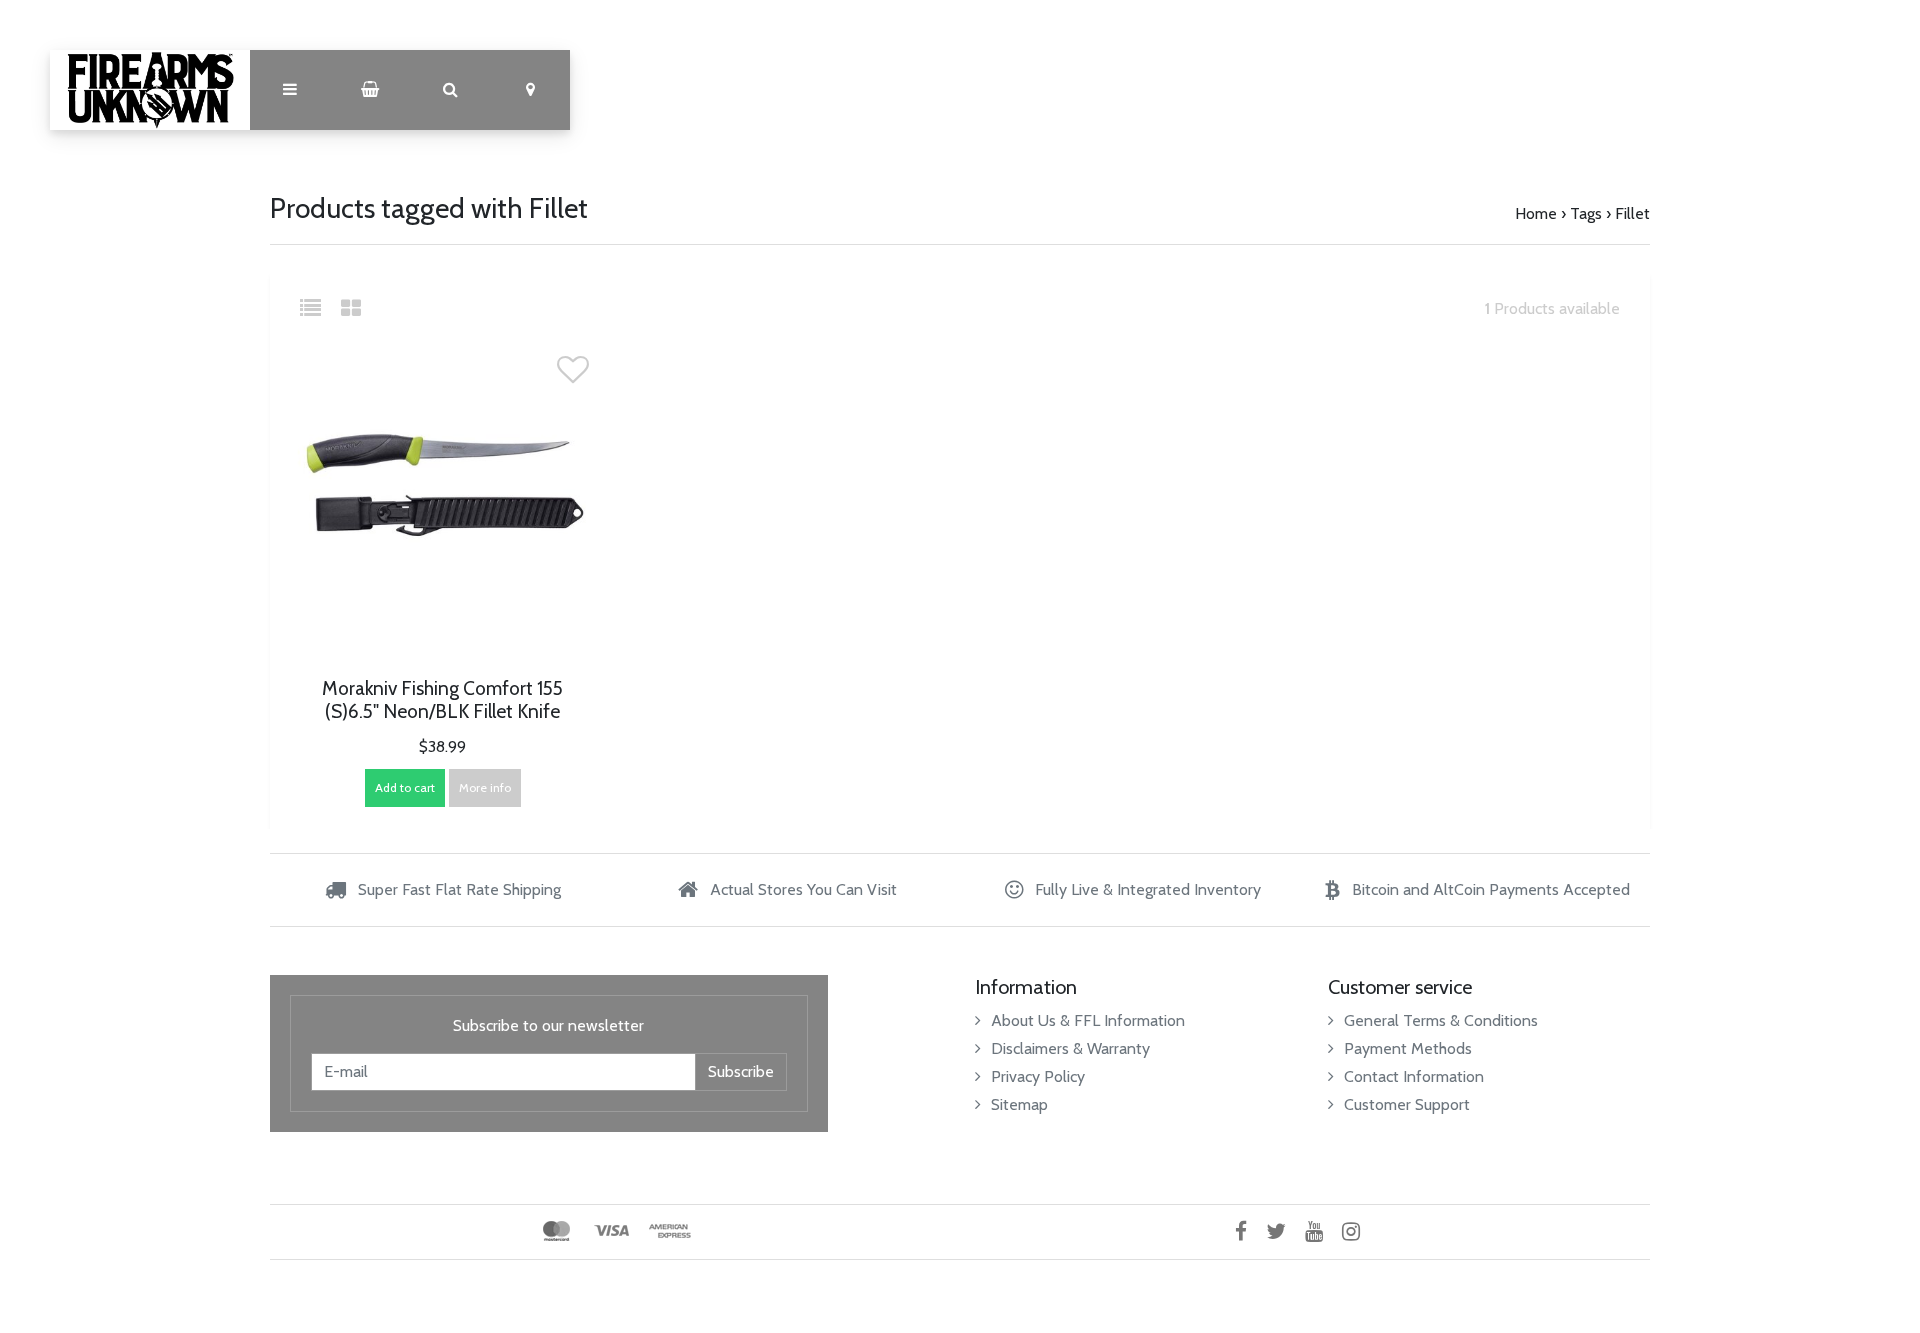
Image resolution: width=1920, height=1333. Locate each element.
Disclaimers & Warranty (1070, 1048)
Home (1536, 213)
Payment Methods (1408, 1048)
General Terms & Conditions (1441, 1020)
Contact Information (1414, 1076)
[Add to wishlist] (573, 375)
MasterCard (556, 1231)
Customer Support (1407, 1104)
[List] (318, 308)
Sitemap (1019, 1104)
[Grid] (351, 308)
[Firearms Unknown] (150, 90)
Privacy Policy (1038, 1076)
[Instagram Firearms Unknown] (1358, 1231)
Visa (611, 1231)
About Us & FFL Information (1088, 1020)
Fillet (1632, 213)
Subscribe (741, 1071)
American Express (670, 1231)
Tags (1586, 213)
